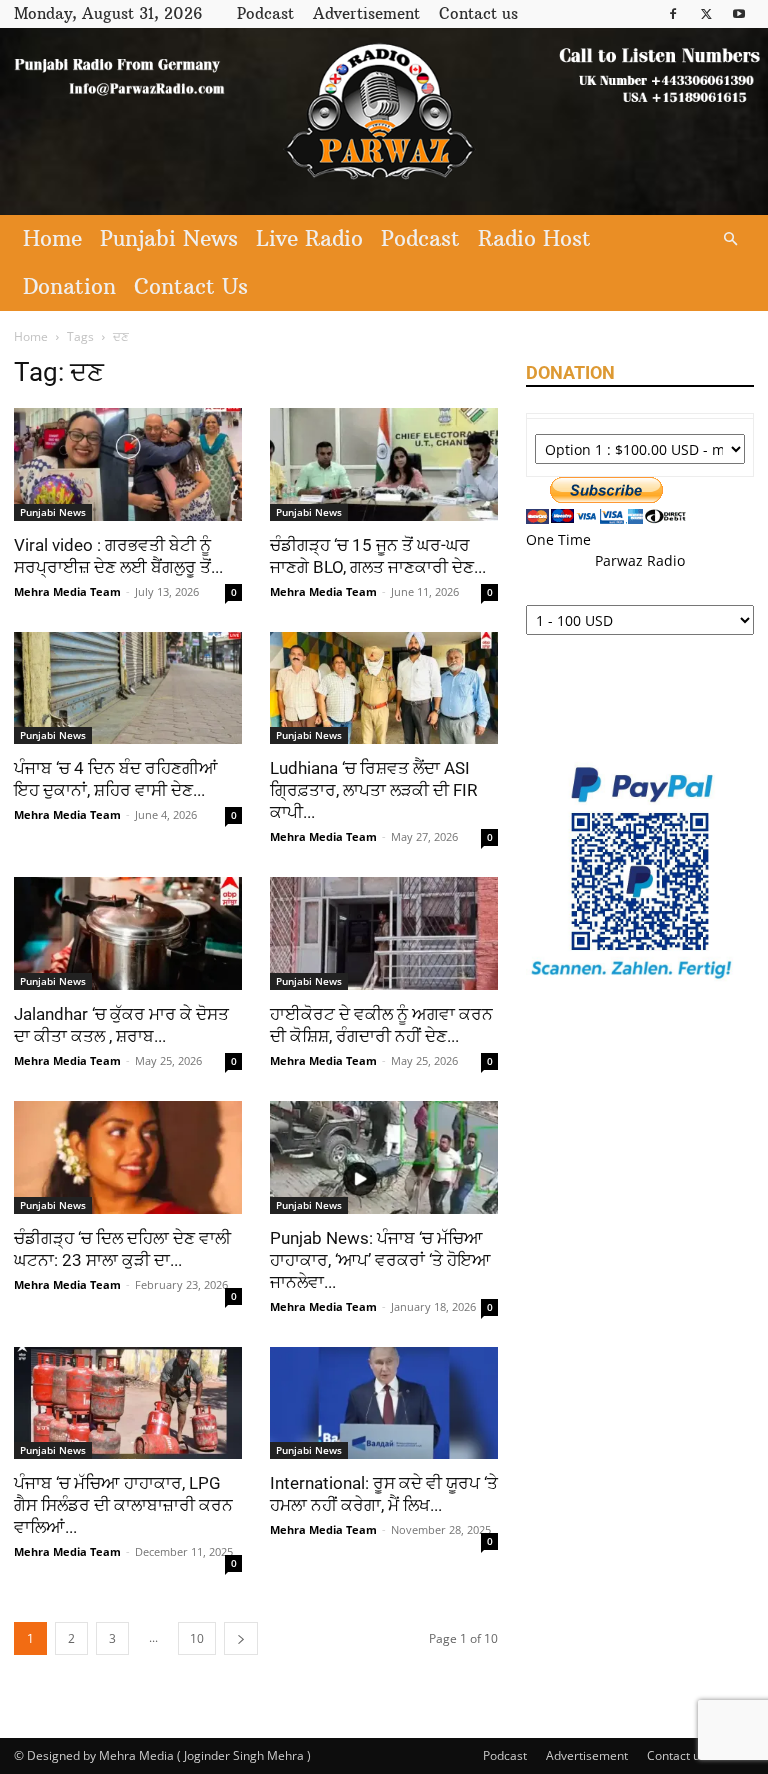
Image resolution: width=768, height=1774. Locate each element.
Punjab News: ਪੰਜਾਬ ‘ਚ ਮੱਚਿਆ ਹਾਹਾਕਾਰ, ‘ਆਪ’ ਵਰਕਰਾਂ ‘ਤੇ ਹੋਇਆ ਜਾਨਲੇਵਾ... (380, 1260)
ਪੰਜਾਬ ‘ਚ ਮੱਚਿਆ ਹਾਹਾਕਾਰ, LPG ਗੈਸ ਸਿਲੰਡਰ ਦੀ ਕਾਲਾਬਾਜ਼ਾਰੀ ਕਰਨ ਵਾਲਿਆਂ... (123, 1505)
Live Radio (309, 238)
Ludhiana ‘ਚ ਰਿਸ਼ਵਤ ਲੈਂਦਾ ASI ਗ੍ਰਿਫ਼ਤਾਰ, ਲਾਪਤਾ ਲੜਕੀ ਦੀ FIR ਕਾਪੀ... (373, 790)
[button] (730, 239)
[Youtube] (739, 13)
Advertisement (366, 13)
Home (52, 238)
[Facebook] (673, 13)
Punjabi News (169, 238)
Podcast (265, 13)
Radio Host (534, 238)
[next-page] (241, 1638)
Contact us (478, 13)
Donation (69, 286)
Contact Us (191, 286)
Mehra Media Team (67, 591)
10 (197, 1638)
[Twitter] (706, 13)
